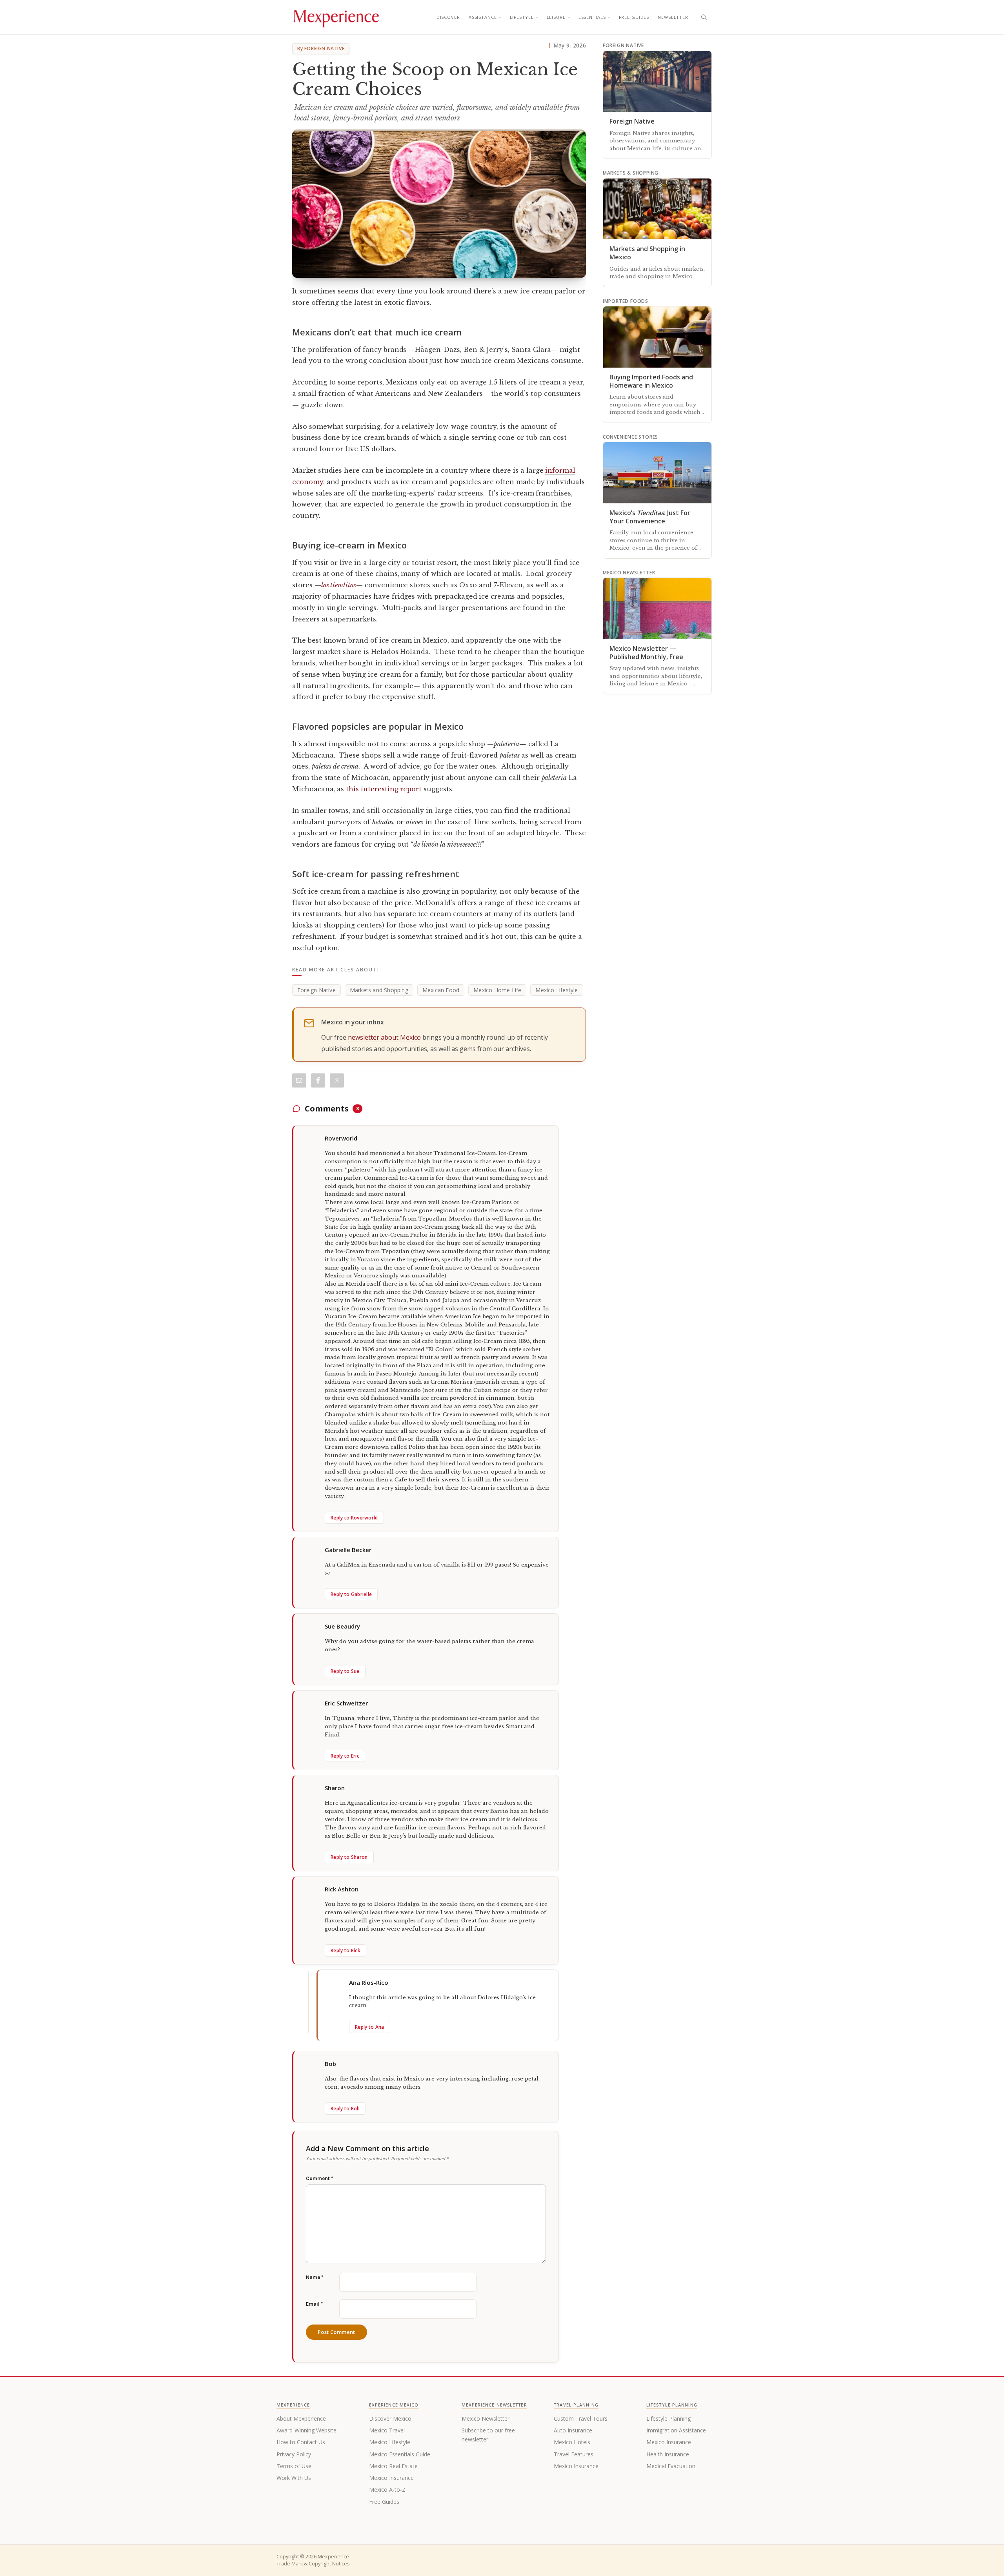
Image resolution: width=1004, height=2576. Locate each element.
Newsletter (673, 17)
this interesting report (384, 789)
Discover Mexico (390, 2418)
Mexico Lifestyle (557, 990)
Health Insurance (668, 2454)
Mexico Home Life (497, 990)
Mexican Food (441, 990)
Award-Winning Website (306, 2430)
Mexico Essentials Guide (400, 2454)
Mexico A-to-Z (387, 2489)
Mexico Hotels (572, 2442)
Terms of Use (294, 2466)
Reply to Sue (345, 1671)
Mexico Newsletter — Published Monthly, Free (646, 653)
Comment (319, 2178)
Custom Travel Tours (581, 2418)
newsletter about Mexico (384, 1037)
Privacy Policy (294, 2454)
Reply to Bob (345, 2109)
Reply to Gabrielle (351, 1594)
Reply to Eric (345, 1756)
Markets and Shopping (379, 990)
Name (315, 2277)
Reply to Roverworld (354, 1518)
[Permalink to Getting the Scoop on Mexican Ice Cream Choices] (439, 204)
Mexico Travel (387, 2430)
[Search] (704, 17)
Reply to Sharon (349, 1857)
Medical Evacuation (671, 2466)
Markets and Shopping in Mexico (647, 253)
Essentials (592, 17)
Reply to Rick (346, 1950)
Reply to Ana (370, 2027)
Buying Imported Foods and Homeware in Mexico (651, 381)
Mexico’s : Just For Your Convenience (650, 517)
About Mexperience (301, 2418)
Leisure (556, 17)
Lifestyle (522, 17)
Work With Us (294, 2478)
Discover (448, 17)
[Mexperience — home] (336, 17)
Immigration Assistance (676, 2430)
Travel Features (574, 2454)
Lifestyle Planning (668, 2418)
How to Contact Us (301, 2442)
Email (314, 2304)
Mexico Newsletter (486, 2418)
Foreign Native (316, 990)
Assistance (483, 17)
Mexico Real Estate (393, 2466)
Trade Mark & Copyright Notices (313, 2564)
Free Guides (634, 17)
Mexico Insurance (391, 2478)
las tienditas (339, 585)
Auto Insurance (573, 2430)
